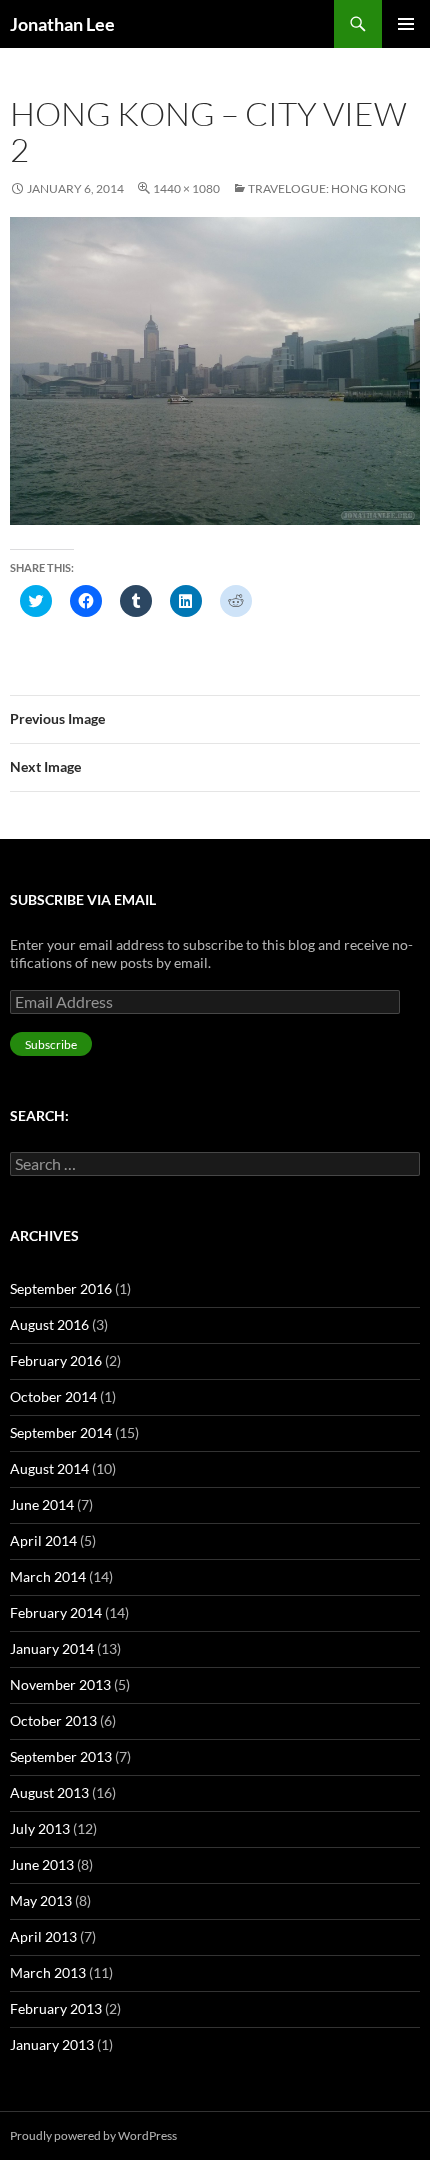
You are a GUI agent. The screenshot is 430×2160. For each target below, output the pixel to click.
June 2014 (42, 1504)
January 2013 (52, 2044)
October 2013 (53, 1720)
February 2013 (56, 2008)
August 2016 (49, 1324)
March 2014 (48, 1576)
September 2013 (61, 1756)
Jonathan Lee (62, 24)
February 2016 (56, 1360)
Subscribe (51, 1044)
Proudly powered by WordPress (93, 2135)
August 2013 (49, 1792)
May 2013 (41, 1900)
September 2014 (61, 1432)
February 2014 (56, 1612)
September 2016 (61, 1288)
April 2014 (43, 1540)
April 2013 (43, 1936)
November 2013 (60, 1684)
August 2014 (49, 1468)
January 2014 (52, 1648)
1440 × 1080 (186, 188)
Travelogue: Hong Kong (327, 188)
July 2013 (40, 1828)
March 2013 (48, 1972)
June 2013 (42, 1864)
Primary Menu (406, 24)
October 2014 (53, 1396)
